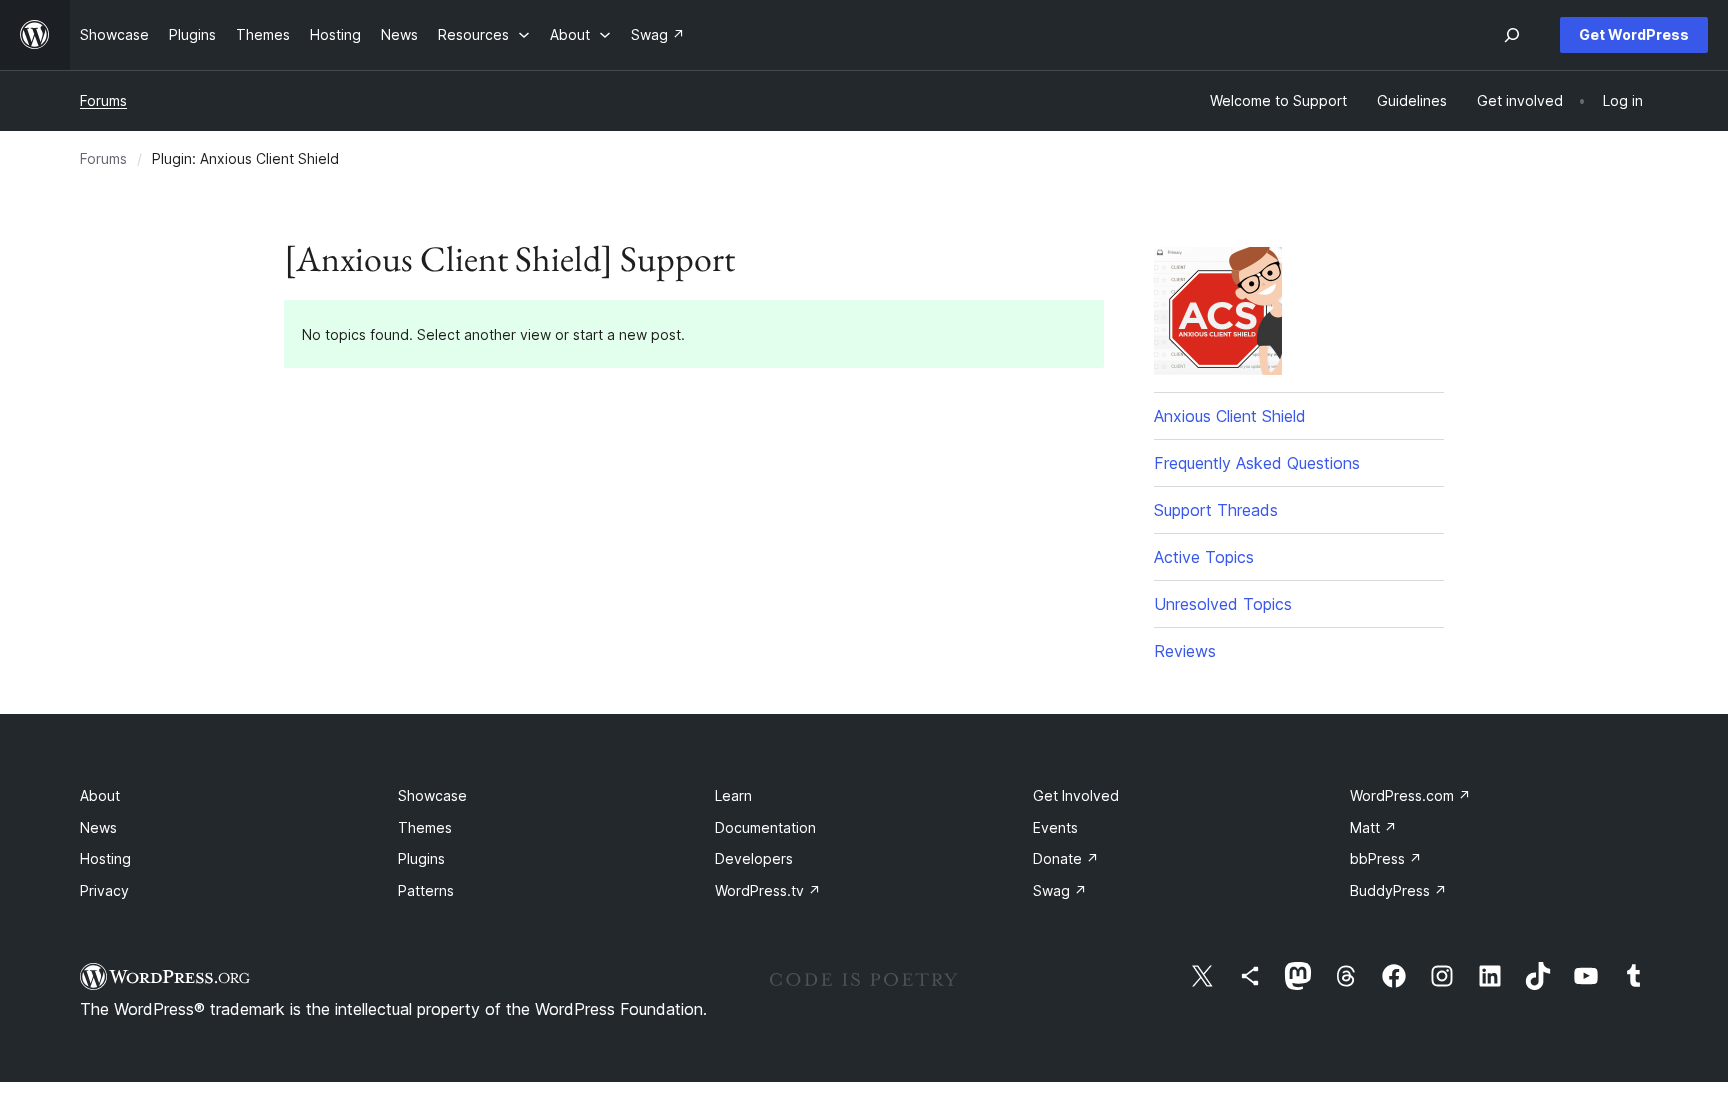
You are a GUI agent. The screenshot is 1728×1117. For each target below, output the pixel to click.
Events (1055, 827)
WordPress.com (1410, 795)
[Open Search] (1512, 35)
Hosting (105, 858)
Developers (754, 858)
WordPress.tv (768, 890)
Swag (1060, 890)
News (98, 827)
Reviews (1185, 651)
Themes (425, 827)
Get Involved (1076, 795)
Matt (1373, 827)
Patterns (426, 890)
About (100, 795)
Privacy (104, 890)
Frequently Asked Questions (1257, 463)
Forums (103, 100)
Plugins (421, 858)
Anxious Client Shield (1230, 416)
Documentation (765, 827)
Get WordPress (1634, 34)
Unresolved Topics (1223, 604)
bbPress (1386, 858)
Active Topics (1204, 557)
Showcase (432, 795)
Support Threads (1216, 510)
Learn (733, 795)
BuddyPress (1398, 890)
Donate (1066, 858)
